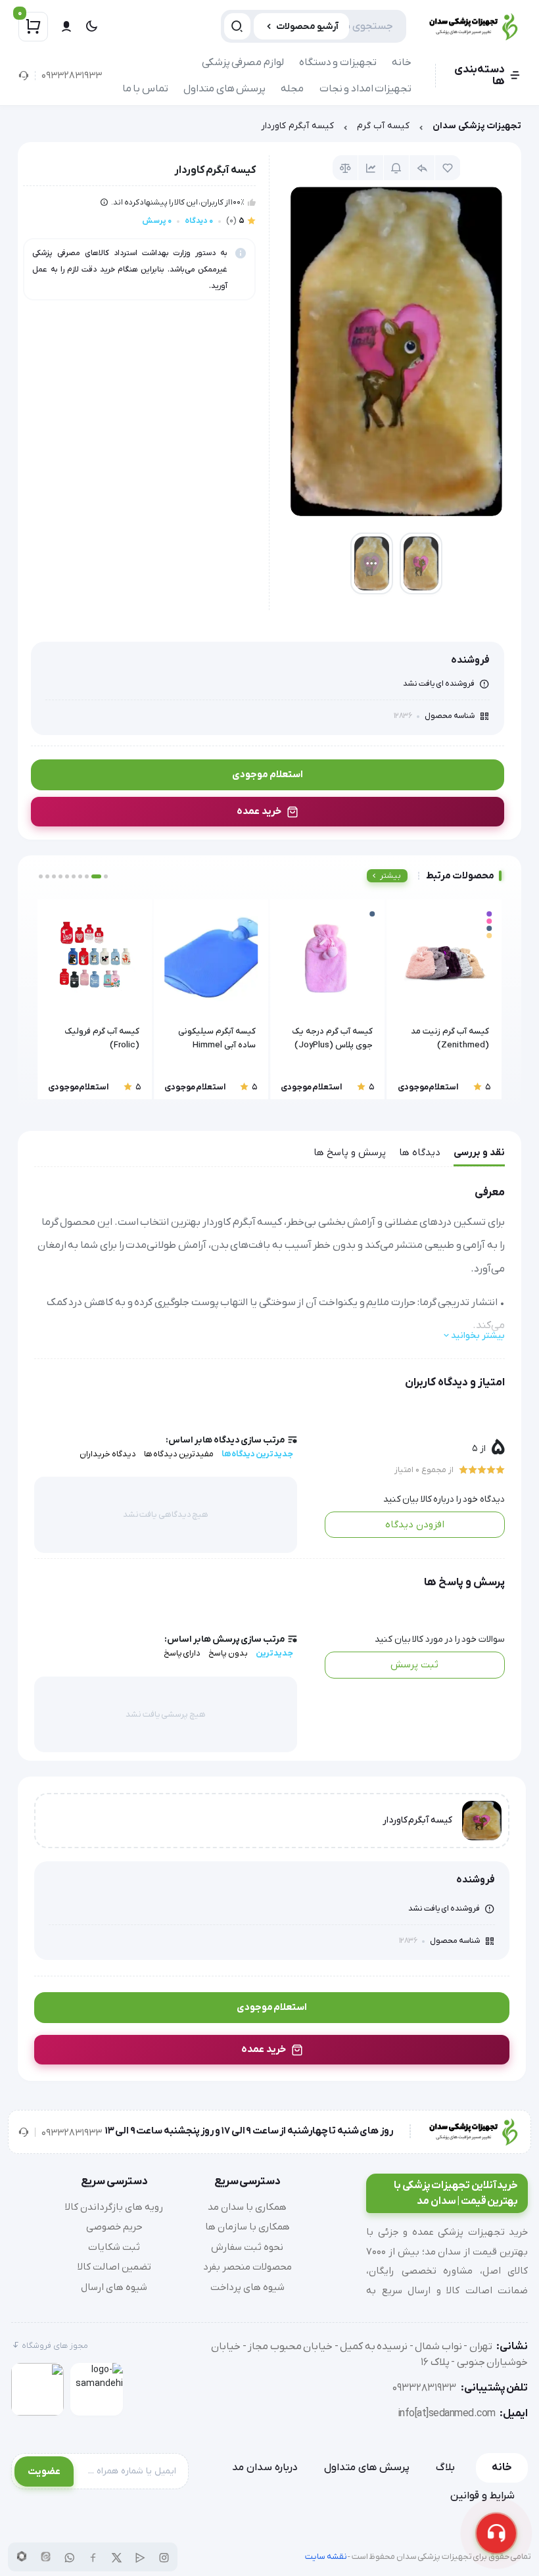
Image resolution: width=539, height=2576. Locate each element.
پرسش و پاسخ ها (350, 1153)
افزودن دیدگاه (415, 1525)
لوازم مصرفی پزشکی (243, 62)
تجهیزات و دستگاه (338, 62)
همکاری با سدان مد (247, 2207)
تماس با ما (145, 89)
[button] (106, 876)
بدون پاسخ (228, 1653)
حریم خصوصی (114, 2227)
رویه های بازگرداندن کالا (114, 2207)
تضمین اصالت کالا (114, 2267)
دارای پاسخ (182, 1653)
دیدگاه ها (420, 1153)
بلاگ (445, 2468)
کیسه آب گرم (383, 126)
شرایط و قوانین (482, 2496)
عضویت (44, 2471)
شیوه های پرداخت (247, 2287)
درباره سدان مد (265, 2468)
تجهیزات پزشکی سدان (477, 126)
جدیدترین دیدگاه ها (257, 1454)
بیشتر (390, 876)
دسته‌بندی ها (480, 76)
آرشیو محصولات (307, 27)
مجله (292, 89)
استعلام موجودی (268, 775)
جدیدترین (274, 1653)
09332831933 (72, 76)
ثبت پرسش (414, 1665)
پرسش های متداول (224, 89)
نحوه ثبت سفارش (247, 2247)
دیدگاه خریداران (108, 1454)
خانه (402, 62)
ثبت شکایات (114, 2247)
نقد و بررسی (479, 1153)
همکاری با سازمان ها (247, 2227)
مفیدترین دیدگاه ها (179, 1454)
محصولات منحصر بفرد (247, 2267)
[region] (269, 129)
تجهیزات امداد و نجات (366, 89)
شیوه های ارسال (114, 2287)
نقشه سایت (326, 2557)
